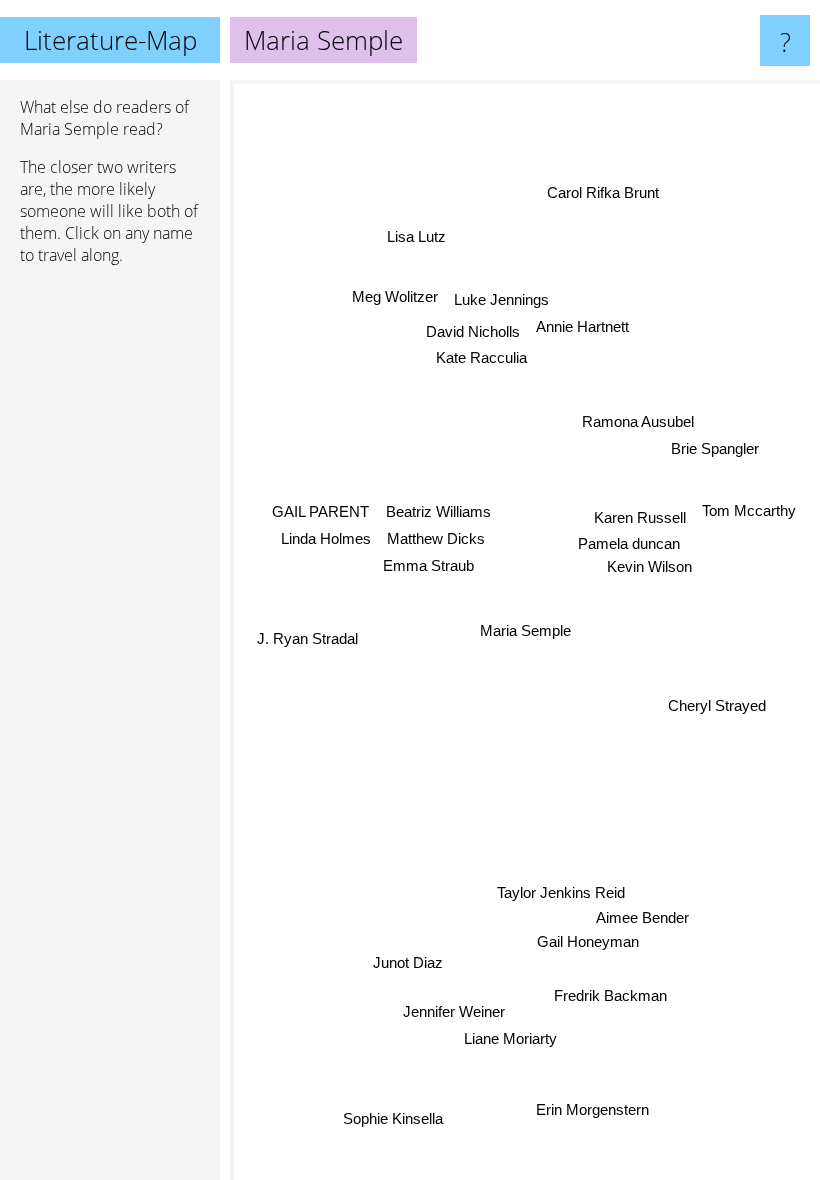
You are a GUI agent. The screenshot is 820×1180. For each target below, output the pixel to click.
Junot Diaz (408, 963)
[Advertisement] (110, 587)
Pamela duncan (629, 544)
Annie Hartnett (582, 326)
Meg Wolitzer (396, 294)
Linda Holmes (326, 539)
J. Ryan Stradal (307, 636)
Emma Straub (428, 564)
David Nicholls (473, 330)
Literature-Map (110, 40)
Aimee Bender (643, 917)
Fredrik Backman (610, 995)
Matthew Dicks (436, 538)
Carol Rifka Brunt (605, 193)
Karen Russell (640, 518)
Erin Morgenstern (588, 1111)
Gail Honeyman (589, 941)
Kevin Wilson (649, 567)
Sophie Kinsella (393, 1118)
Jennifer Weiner (454, 1011)
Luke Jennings (502, 300)
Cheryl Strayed (717, 701)
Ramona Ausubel (638, 422)
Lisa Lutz (415, 237)
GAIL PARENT (320, 512)
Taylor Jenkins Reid (560, 892)
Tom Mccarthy (749, 510)
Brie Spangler (715, 448)
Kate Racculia (482, 357)
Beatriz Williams (438, 511)
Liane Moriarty (510, 1038)
